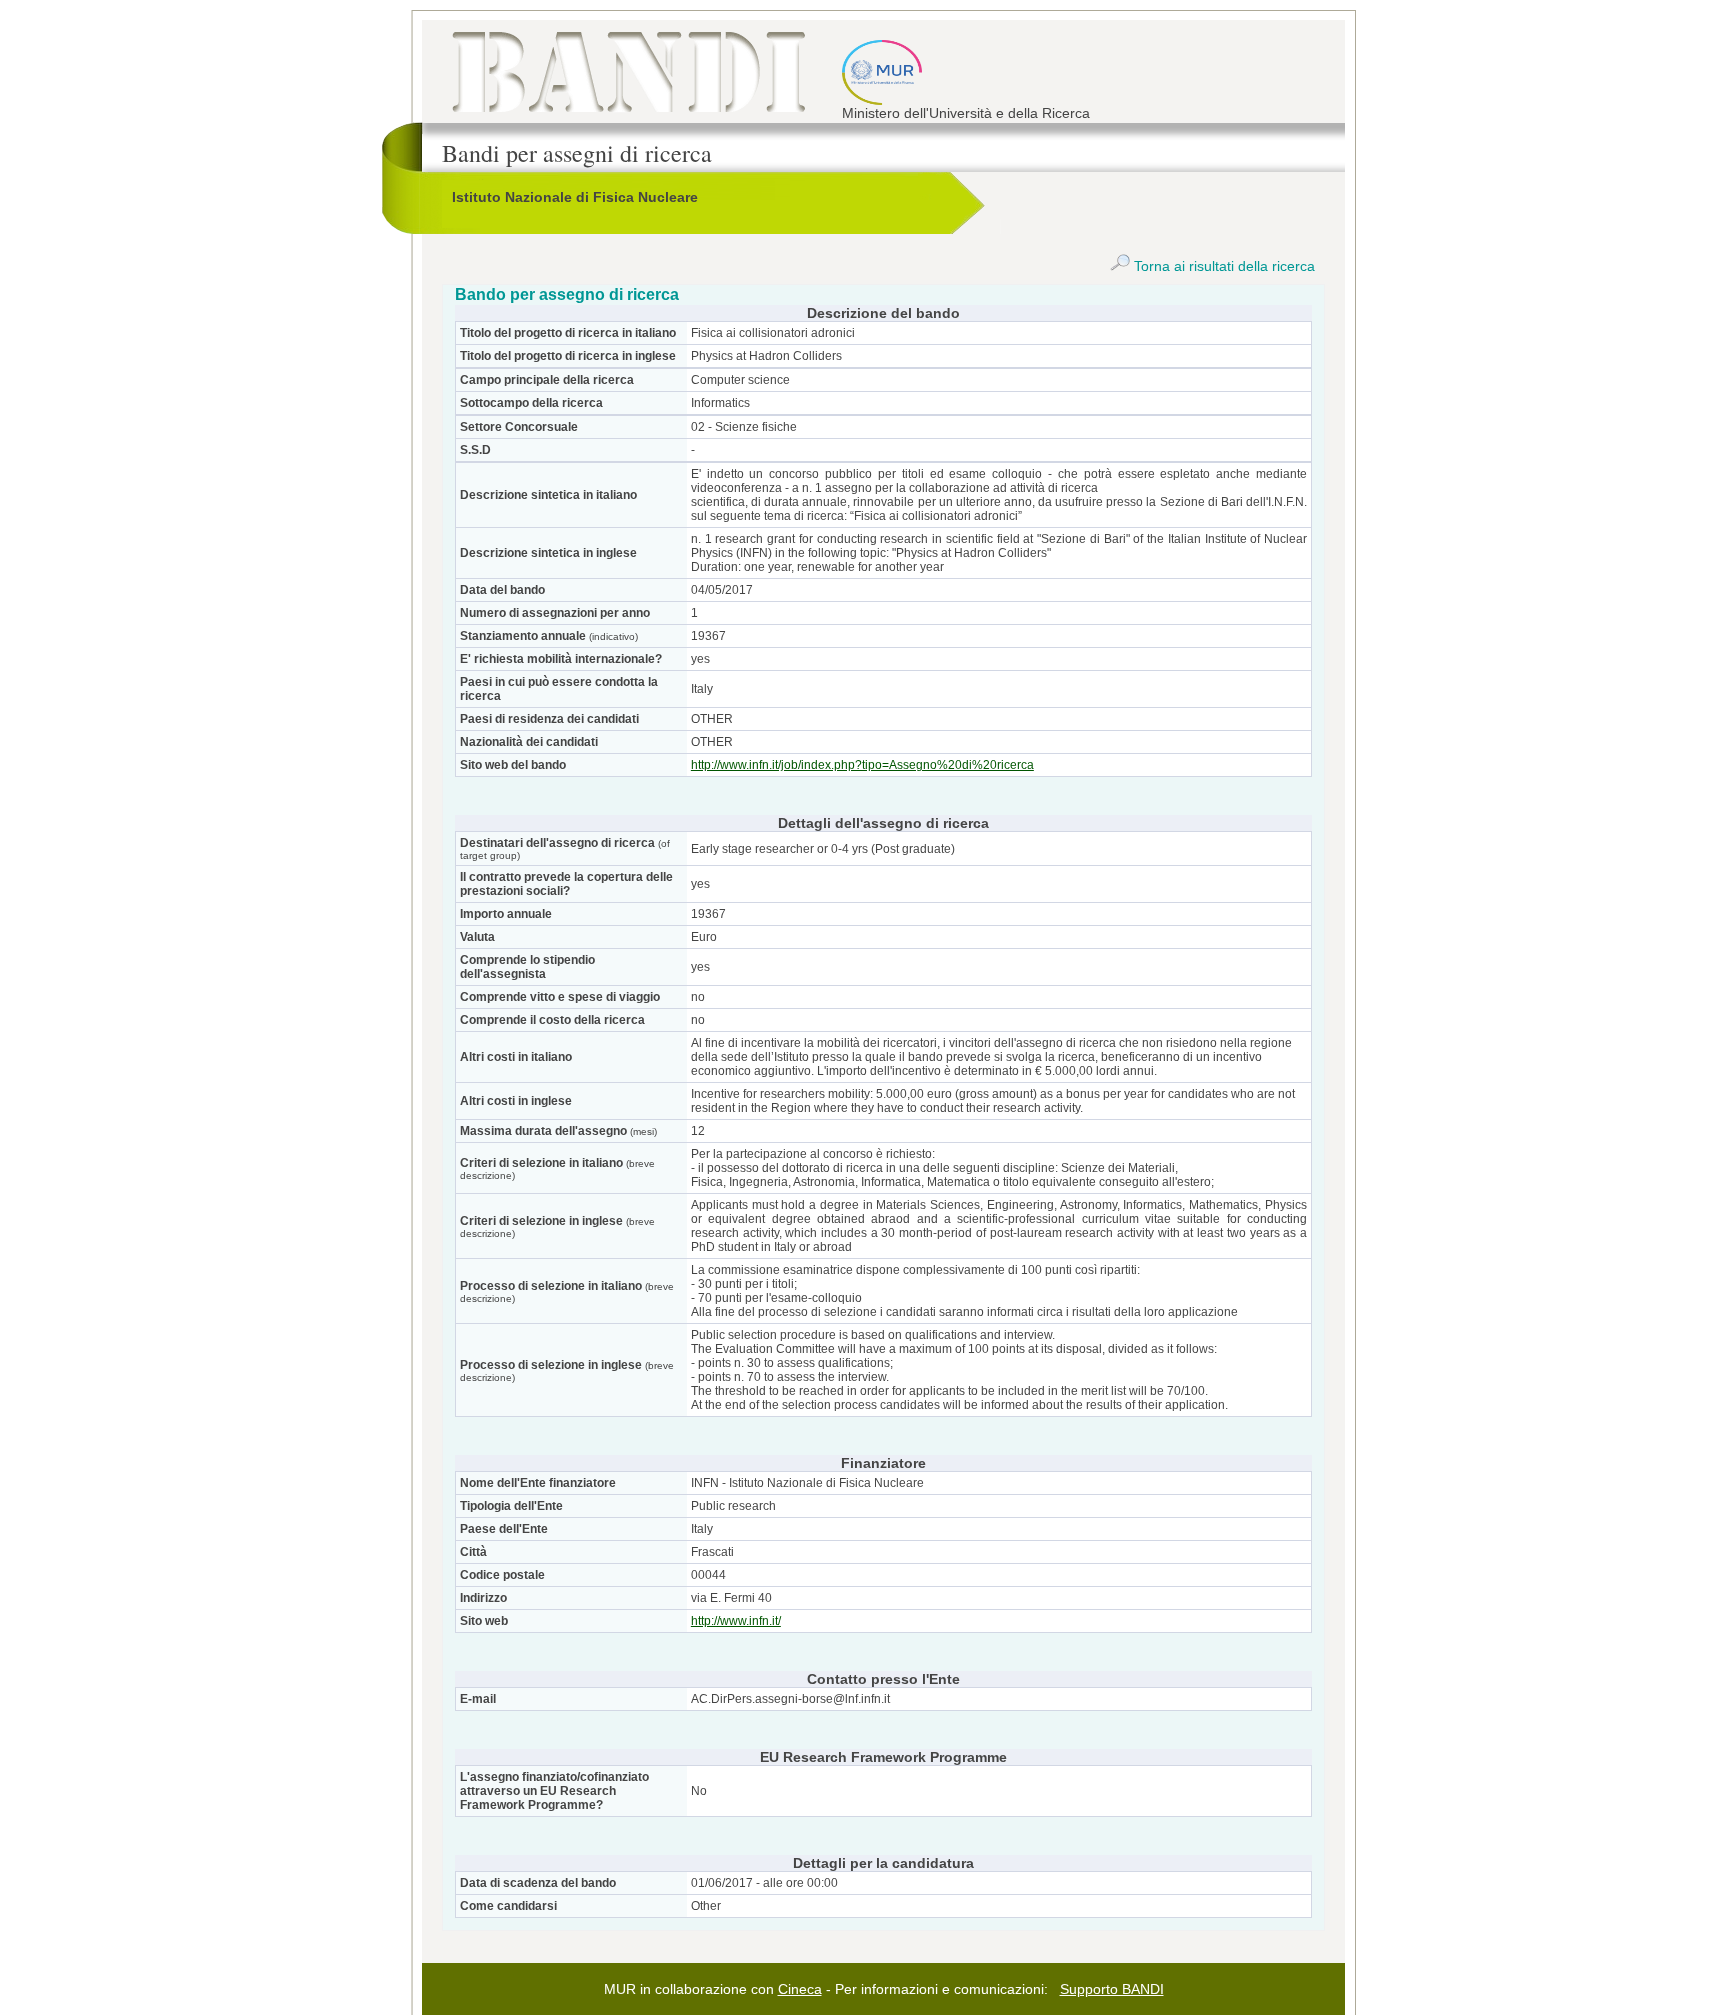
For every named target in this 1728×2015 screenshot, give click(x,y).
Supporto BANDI (1112, 1989)
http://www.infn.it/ (736, 1621)
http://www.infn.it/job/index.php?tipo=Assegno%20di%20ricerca (862, 765)
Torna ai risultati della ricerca (1222, 266)
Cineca (800, 1989)
